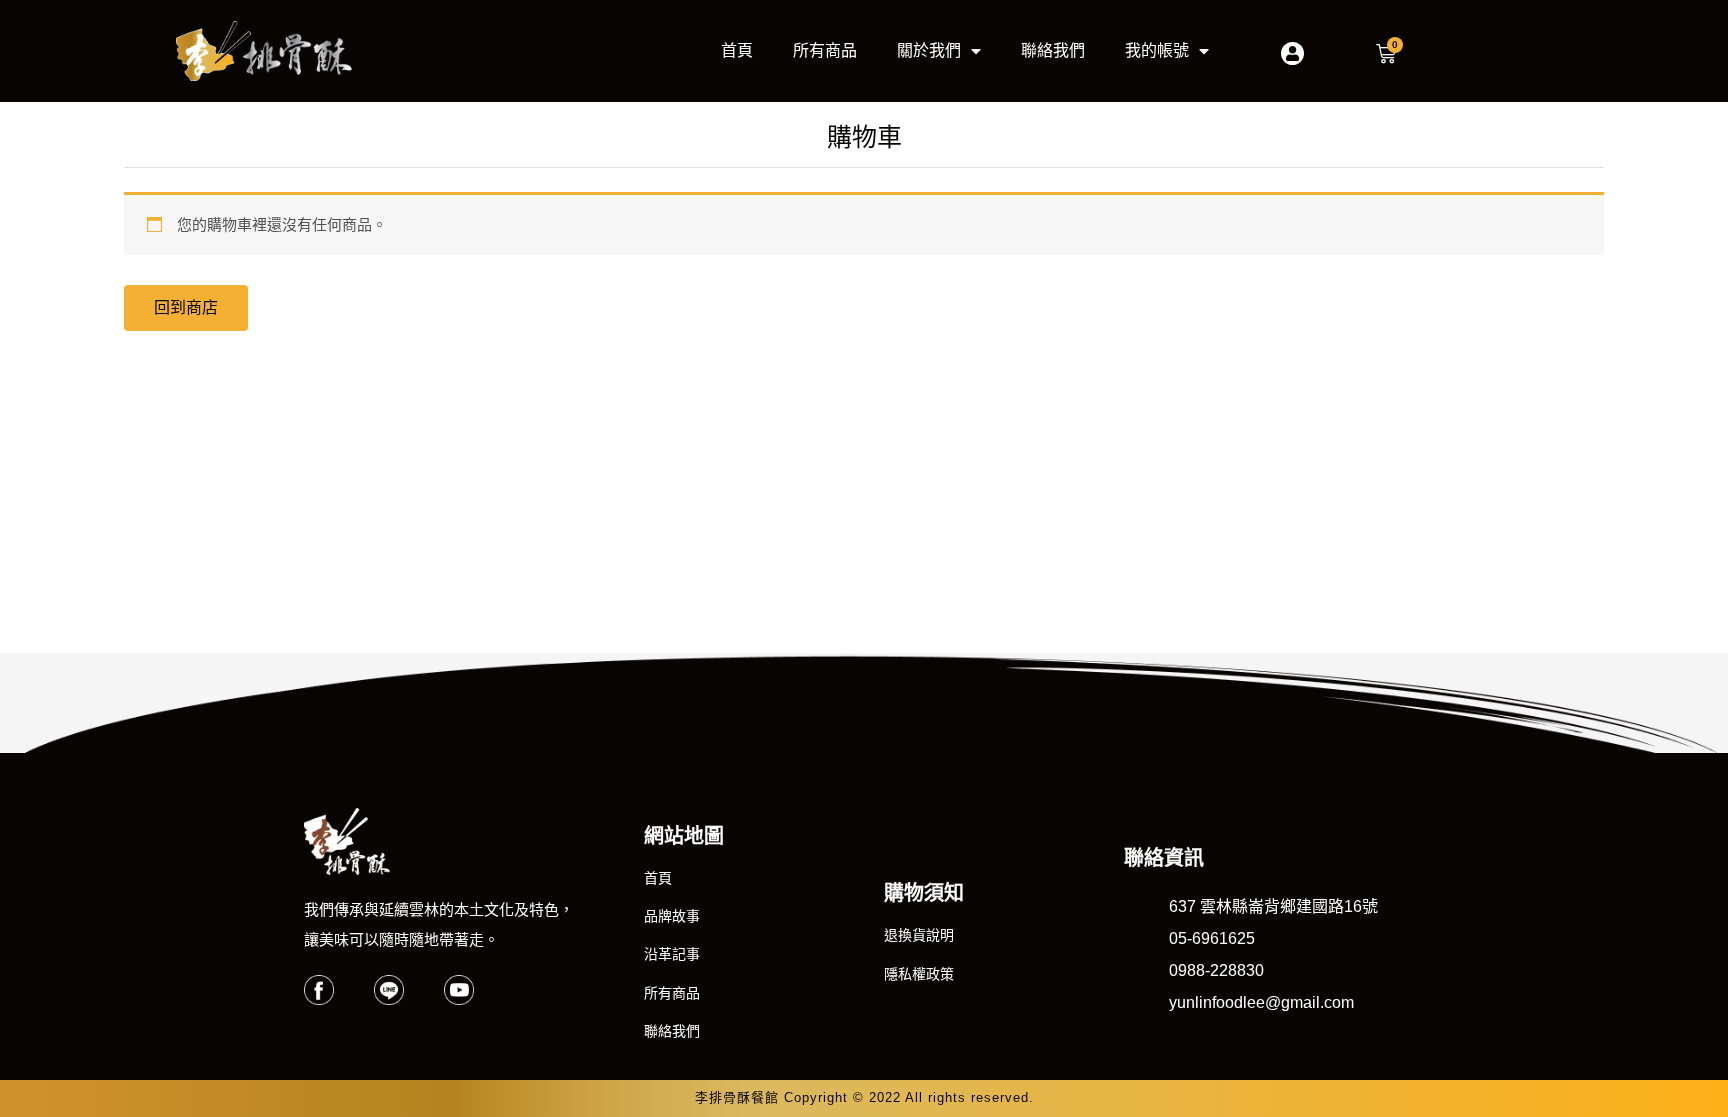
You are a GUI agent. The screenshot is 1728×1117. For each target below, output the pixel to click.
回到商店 (186, 307)
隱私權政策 (919, 974)
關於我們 (929, 50)
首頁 (737, 50)
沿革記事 (672, 954)
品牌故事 (672, 916)
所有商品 (825, 50)
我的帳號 (1157, 50)
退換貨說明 (919, 935)
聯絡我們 (1053, 50)
